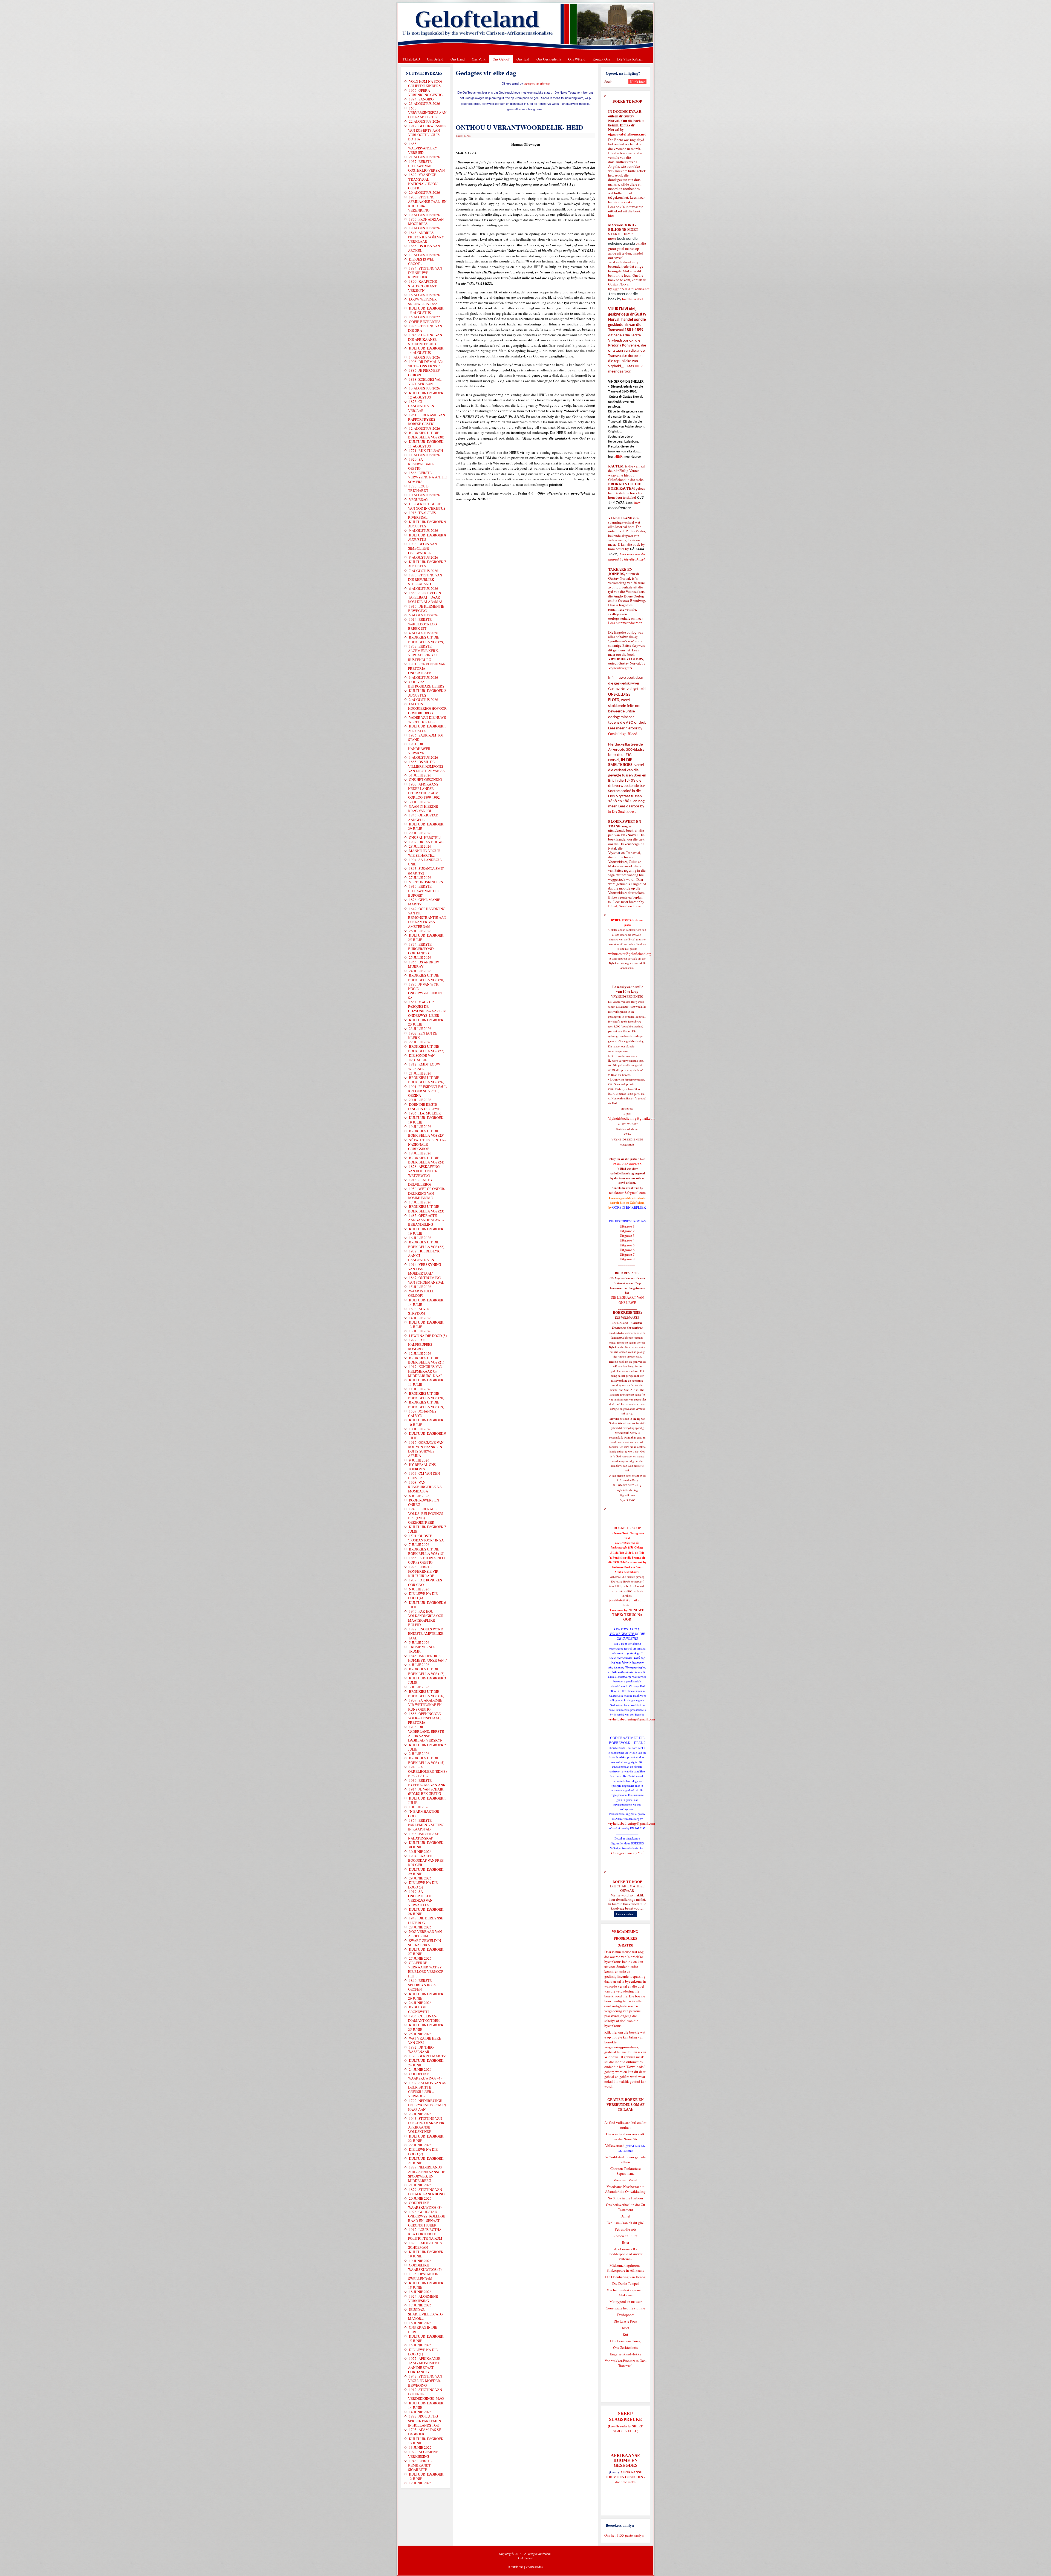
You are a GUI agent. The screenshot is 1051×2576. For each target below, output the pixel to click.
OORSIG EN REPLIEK (629, 1207)
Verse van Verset (625, 2180)
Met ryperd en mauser (626, 2301)
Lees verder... (626, 1914)
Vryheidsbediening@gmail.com (632, 1118)
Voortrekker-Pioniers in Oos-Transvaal (626, 2363)
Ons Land (458, 59)
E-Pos (467, 136)
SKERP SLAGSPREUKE (628, 2428)
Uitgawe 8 (627, 1259)
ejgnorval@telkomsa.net (627, 134)
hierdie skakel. (624, 202)
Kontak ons (516, 2567)
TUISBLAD (411, 59)
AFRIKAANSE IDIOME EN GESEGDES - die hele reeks (626, 2477)
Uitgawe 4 (627, 1240)
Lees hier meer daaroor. (625, 623)
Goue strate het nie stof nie (625, 2308)
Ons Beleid (435, 59)
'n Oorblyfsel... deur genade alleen (626, 2159)
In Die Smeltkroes (621, 811)
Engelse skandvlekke (626, 2354)
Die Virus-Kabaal (630, 59)
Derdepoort (626, 2315)
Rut (625, 2334)
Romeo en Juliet (625, 2236)
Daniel (625, 2216)
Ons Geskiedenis (549, 59)
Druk (459, 136)
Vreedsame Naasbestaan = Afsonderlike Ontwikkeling (625, 2189)
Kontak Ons (601, 59)
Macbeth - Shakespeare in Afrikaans (626, 2292)
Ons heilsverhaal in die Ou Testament (626, 2207)
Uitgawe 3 (627, 1235)
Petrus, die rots (626, 2229)
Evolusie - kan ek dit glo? (626, 2223)
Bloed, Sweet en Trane (625, 906)
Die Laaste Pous (625, 2321)
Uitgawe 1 (627, 1226)
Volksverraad (615, 2145)
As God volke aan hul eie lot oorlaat (625, 2125)
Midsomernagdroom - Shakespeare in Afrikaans (625, 2268)
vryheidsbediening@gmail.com (632, 1719)
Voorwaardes (534, 2567)
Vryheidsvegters (620, 668)
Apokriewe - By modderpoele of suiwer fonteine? (626, 2254)
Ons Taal (523, 59)
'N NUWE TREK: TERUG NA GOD (628, 1615)
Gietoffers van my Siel (627, 1853)
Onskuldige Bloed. (624, 734)
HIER (638, 366)
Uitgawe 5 (627, 1245)
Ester (626, 2242)
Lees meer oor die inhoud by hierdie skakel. (627, 557)
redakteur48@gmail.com (627, 1192)
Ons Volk (479, 59)
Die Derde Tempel (626, 2283)
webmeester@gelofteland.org (630, 954)
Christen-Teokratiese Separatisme (626, 2171)
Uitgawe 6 (627, 1250)
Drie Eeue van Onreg (625, 2341)
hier (611, 215)
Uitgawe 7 (627, 1254)
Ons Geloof (501, 59)
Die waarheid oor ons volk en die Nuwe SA (625, 2136)
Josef (626, 2328)
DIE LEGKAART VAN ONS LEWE (627, 1300)
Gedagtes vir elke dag (537, 83)
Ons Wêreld (577, 59)
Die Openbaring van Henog (625, 2277)
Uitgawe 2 (627, 1231)
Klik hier (611, 2032)
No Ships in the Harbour (625, 2198)
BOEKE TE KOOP (627, 1882)
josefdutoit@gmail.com (627, 1600)
